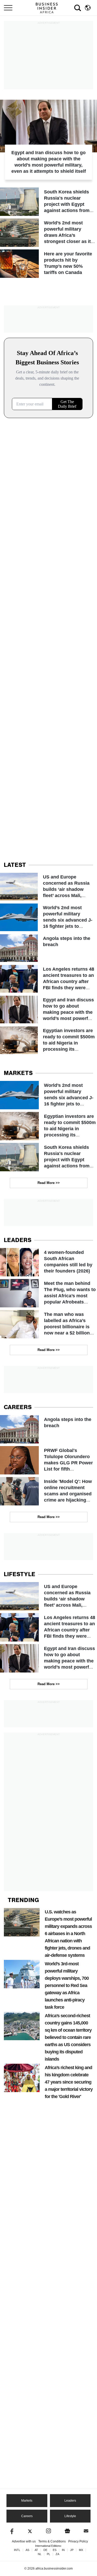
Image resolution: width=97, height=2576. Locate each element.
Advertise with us (24, 2541)
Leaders (70, 2501)
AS (27, 2550)
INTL (17, 2550)
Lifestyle (70, 2516)
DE (45, 2550)
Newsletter (86, 2531)
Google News (67, 2531)
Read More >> (49, 1183)
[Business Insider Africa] (49, 8)
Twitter (30, 2531)
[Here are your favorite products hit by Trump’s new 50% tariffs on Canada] (48, 264)
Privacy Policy (78, 2541)
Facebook (11, 2531)
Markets (27, 2501)
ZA (57, 2554)
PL (48, 2554)
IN (63, 2550)
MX (81, 2550)
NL (40, 2554)
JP (72, 2550)
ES (55, 2550)
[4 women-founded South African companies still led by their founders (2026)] (48, 1262)
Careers (27, 2516)
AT (36, 2550)
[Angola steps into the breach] (48, 948)
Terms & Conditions (52, 2541)
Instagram (48, 2531)
